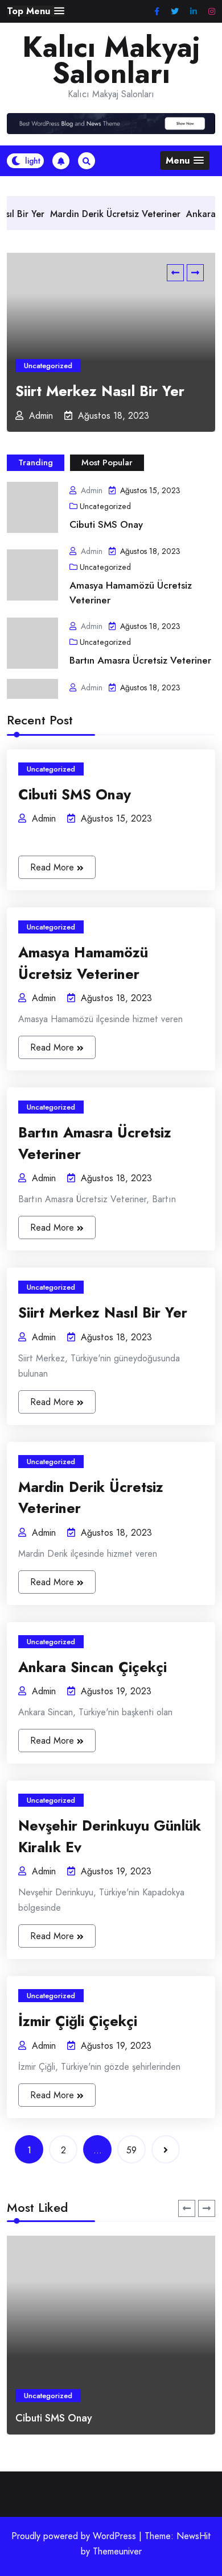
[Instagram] (212, 12)
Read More (54, 867)
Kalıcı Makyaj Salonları (111, 60)
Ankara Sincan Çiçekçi (92, 1667)
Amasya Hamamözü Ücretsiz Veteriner (131, 593)
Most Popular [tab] (107, 462)
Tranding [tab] (36, 462)
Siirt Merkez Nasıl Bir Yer (100, 391)
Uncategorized (48, 366)
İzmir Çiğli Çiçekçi (78, 2021)
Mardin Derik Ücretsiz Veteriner (87, 214)
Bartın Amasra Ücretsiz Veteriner (140, 660)
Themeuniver (117, 2551)
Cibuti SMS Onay (106, 524)
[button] (36, 11)
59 (131, 2150)
